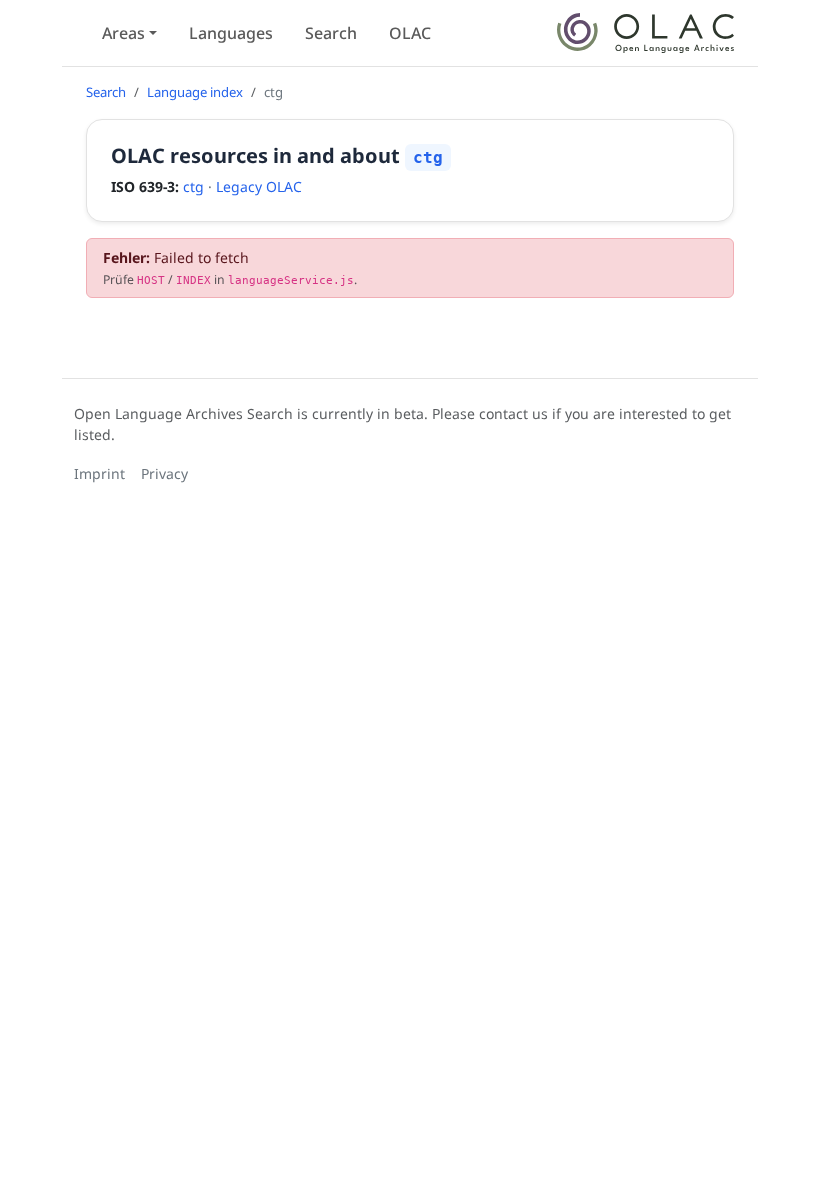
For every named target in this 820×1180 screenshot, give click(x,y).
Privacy (164, 473)
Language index (195, 92)
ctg (193, 186)
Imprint (99, 473)
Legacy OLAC (259, 186)
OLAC (410, 33)
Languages (231, 33)
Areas (123, 33)
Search (331, 33)
